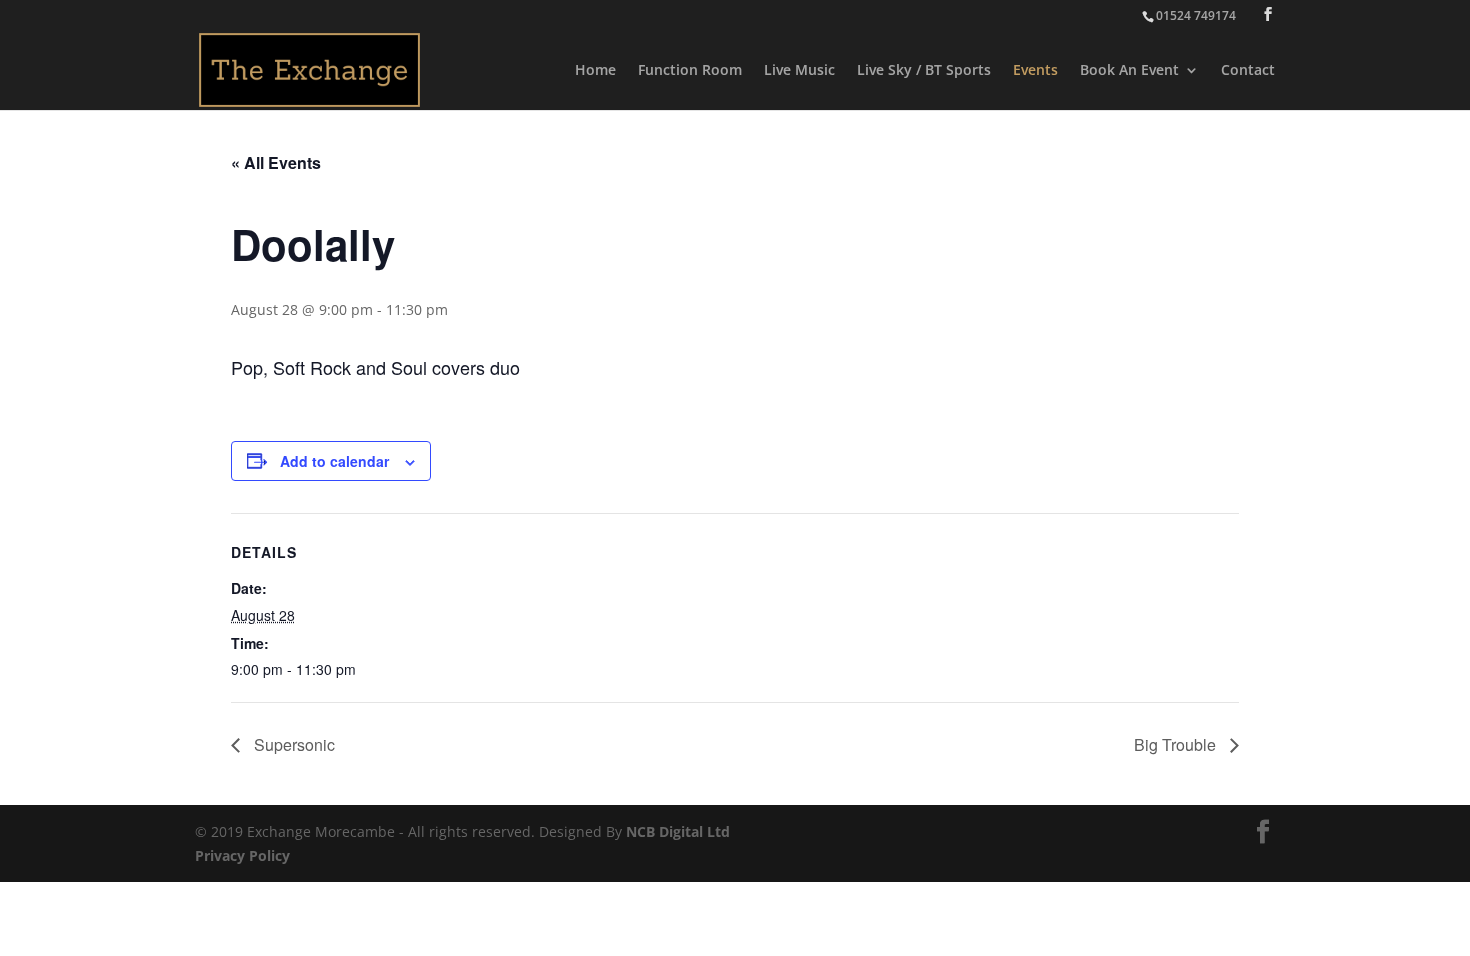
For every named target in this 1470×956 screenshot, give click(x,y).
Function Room (690, 71)
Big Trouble (1177, 744)
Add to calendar (334, 461)
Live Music (799, 71)
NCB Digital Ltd (678, 831)
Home (595, 71)
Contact (1248, 71)
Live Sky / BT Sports (924, 71)
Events (1035, 71)
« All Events (276, 162)
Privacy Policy (242, 855)
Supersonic (292, 744)
